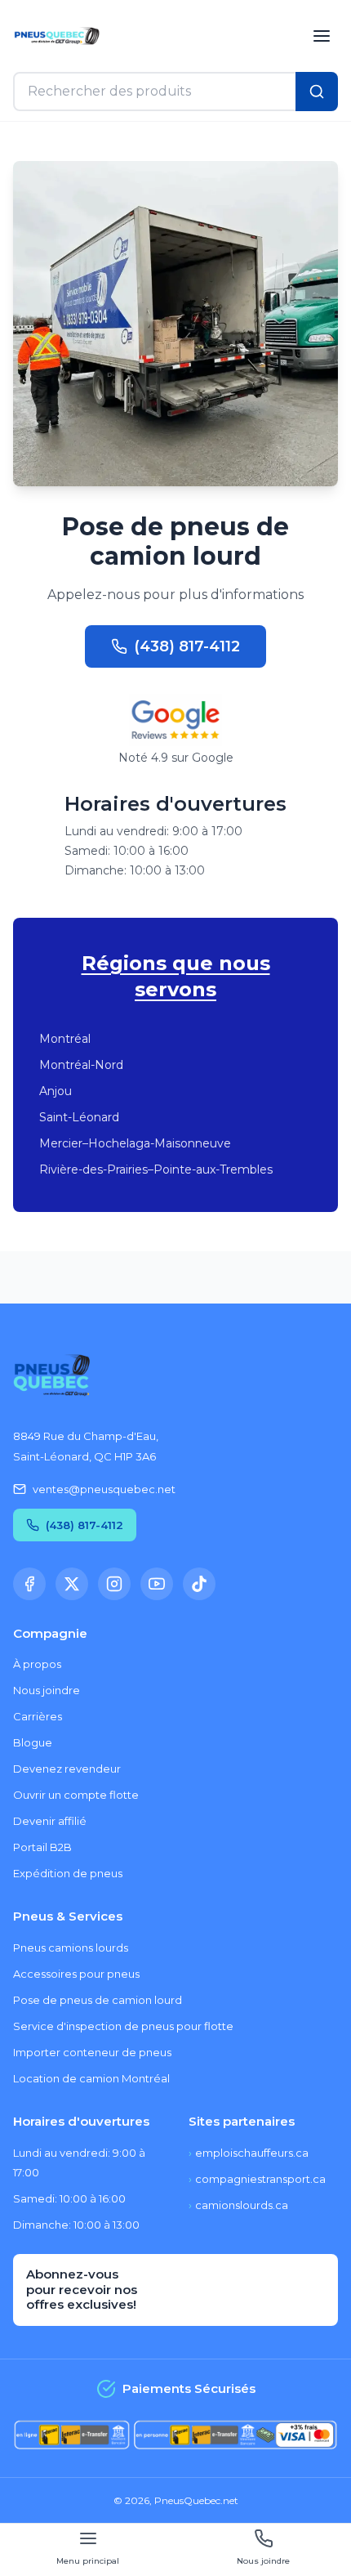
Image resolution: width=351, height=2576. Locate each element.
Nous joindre (47, 1690)
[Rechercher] (317, 92)
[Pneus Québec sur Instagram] (114, 1584)
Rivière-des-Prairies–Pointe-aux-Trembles (156, 1169)
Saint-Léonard (79, 1117)
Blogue (33, 1742)
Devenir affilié (50, 1821)
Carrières (38, 1716)
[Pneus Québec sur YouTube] (157, 1584)
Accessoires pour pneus (76, 1974)
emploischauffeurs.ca (249, 2153)
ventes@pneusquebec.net (104, 1489)
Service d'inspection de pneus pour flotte (123, 2026)
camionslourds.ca (238, 2205)
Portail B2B (42, 1847)
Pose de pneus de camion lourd (98, 2000)
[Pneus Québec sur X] (72, 1584)
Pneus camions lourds (71, 1948)
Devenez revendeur (67, 1769)
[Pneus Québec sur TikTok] (199, 1584)
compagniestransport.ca (257, 2179)
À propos (37, 1664)
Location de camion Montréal (91, 2078)
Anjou (56, 1091)
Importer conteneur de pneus (92, 2052)
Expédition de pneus (68, 1873)
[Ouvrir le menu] (322, 36)
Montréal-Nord (81, 1065)
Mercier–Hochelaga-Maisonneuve (135, 1143)
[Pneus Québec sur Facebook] (29, 1584)
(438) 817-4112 (187, 646)
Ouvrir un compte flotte (76, 1795)
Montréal (65, 1039)
